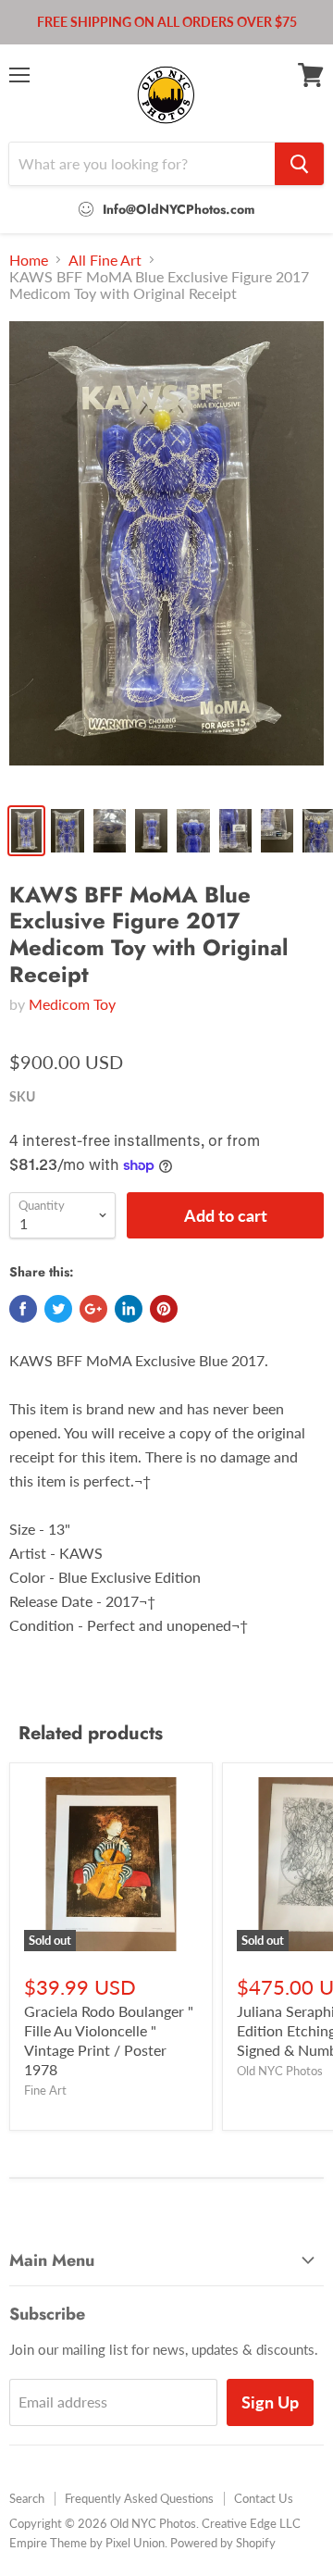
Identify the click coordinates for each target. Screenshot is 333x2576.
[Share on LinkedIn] (129, 1309)
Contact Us (264, 2498)
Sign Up (270, 2402)
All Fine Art (105, 260)
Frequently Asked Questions (139, 2498)
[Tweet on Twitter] (58, 1309)
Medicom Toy (72, 1004)
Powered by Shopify (223, 2543)
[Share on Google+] (93, 1309)
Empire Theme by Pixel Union (87, 2543)
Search (27, 2498)
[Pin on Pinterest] (164, 1309)
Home (29, 260)
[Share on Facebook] (23, 1309)
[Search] (299, 164)
